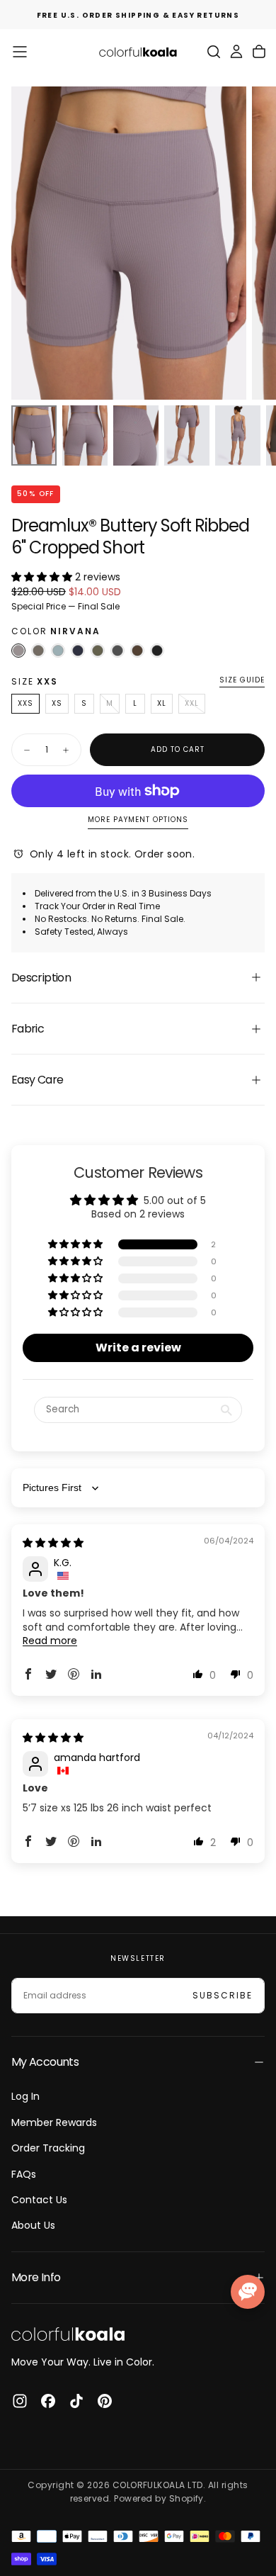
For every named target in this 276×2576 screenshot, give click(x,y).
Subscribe (223, 1995)
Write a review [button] (138, 1348)
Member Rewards (54, 2122)
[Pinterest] (105, 2401)
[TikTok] (76, 2401)
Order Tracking (48, 2148)
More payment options (138, 820)
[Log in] (236, 52)
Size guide (242, 681)
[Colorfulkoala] (68, 2334)
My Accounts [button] (45, 2062)
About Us (33, 2225)
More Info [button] (36, 2277)
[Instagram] (20, 2401)
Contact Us (39, 2200)
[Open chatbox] (248, 2292)
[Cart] (259, 52)
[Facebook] (48, 2401)
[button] (20, 52)
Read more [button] (50, 1641)
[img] (53, 1543)
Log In (25, 2096)
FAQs (24, 2174)
